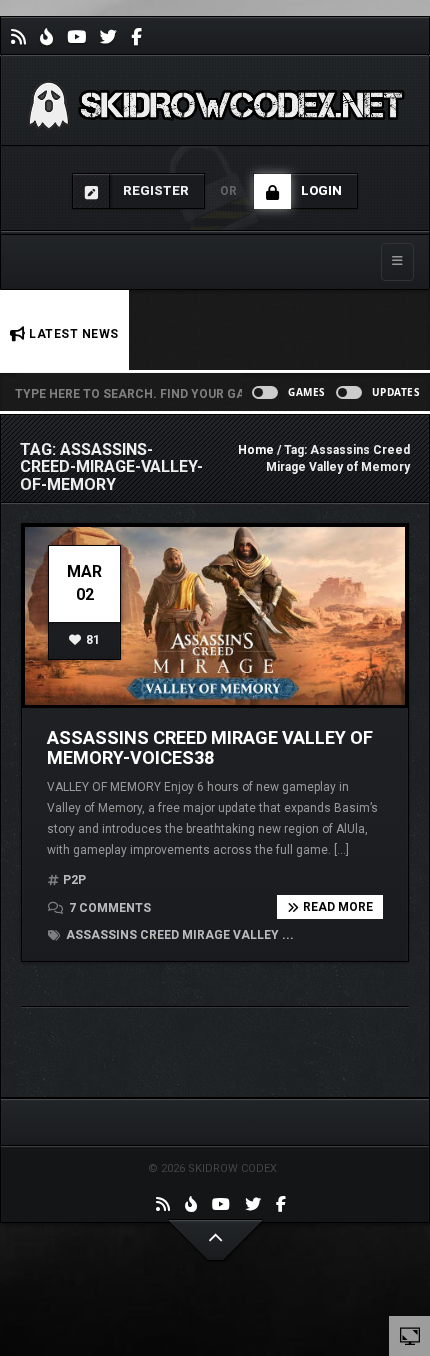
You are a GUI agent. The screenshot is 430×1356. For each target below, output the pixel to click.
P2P (74, 880)
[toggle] (410, 1335)
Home (256, 450)
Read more (338, 907)
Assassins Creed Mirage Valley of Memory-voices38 (210, 747)
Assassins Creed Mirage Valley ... (178, 935)
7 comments (108, 908)
